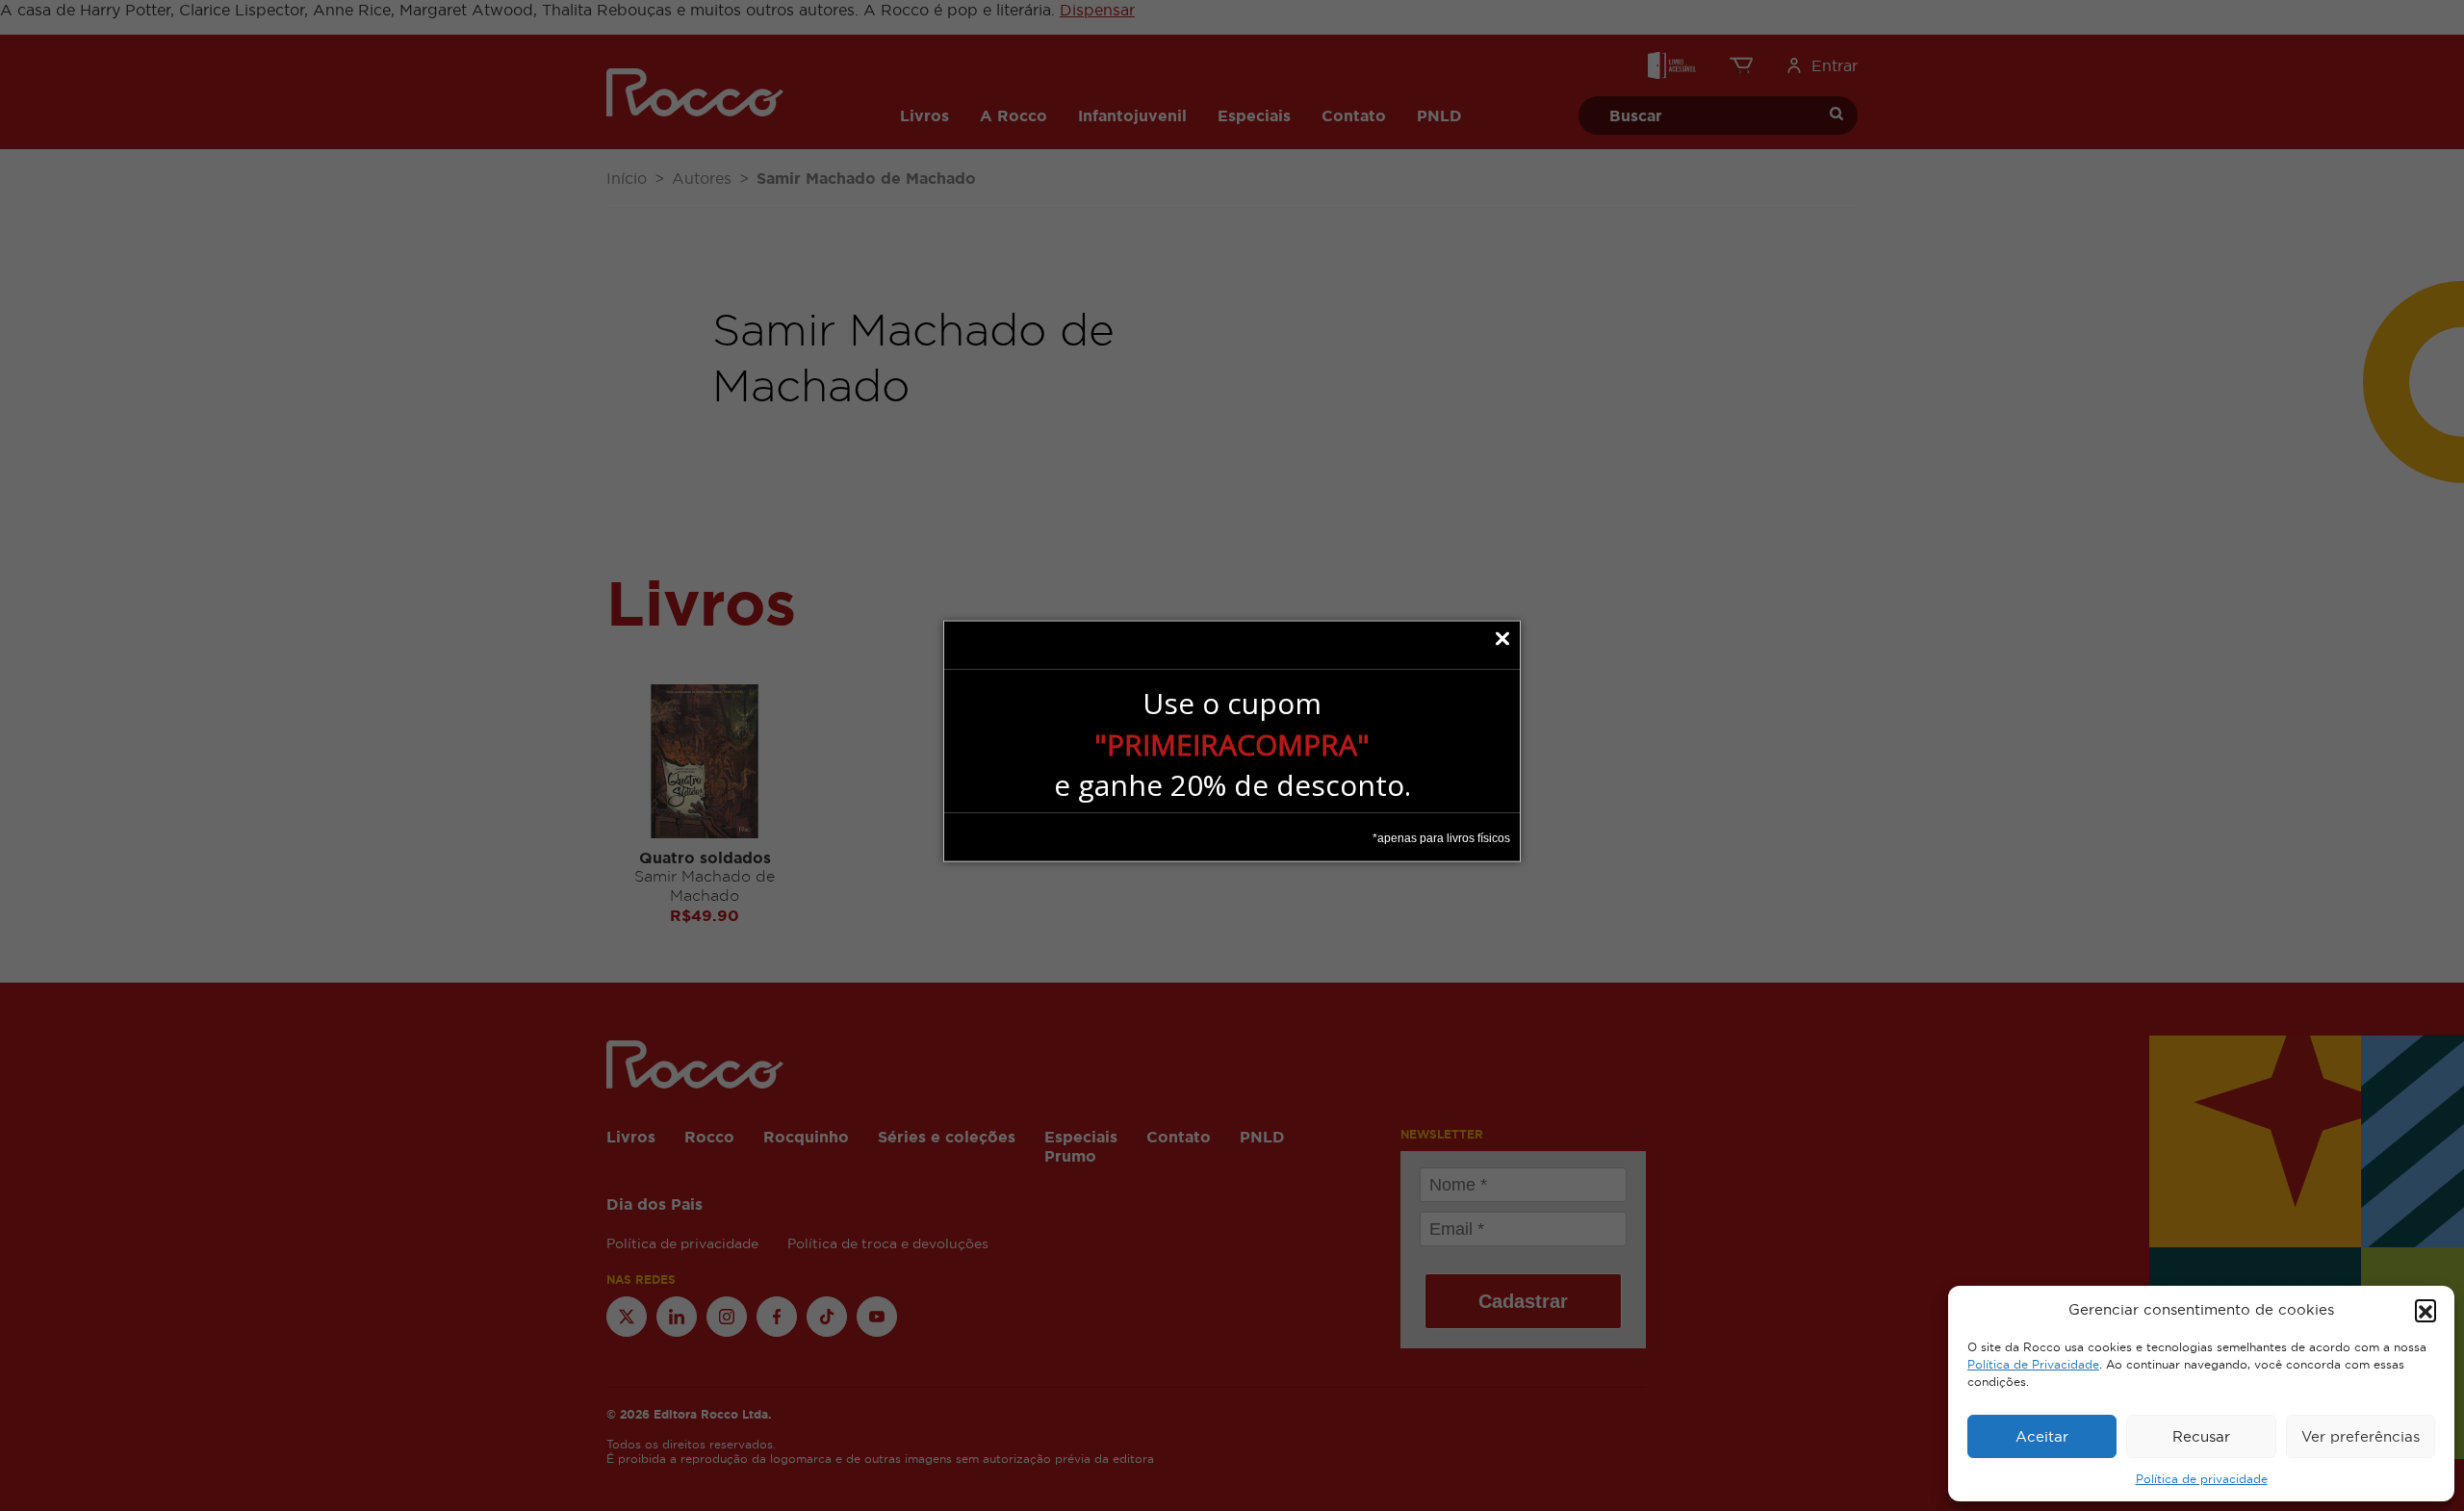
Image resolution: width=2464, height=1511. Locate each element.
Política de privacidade (2202, 1479)
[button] (2425, 1310)
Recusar (2201, 1436)
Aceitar (2042, 1436)
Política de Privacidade (2033, 1365)
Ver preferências (2361, 1436)
